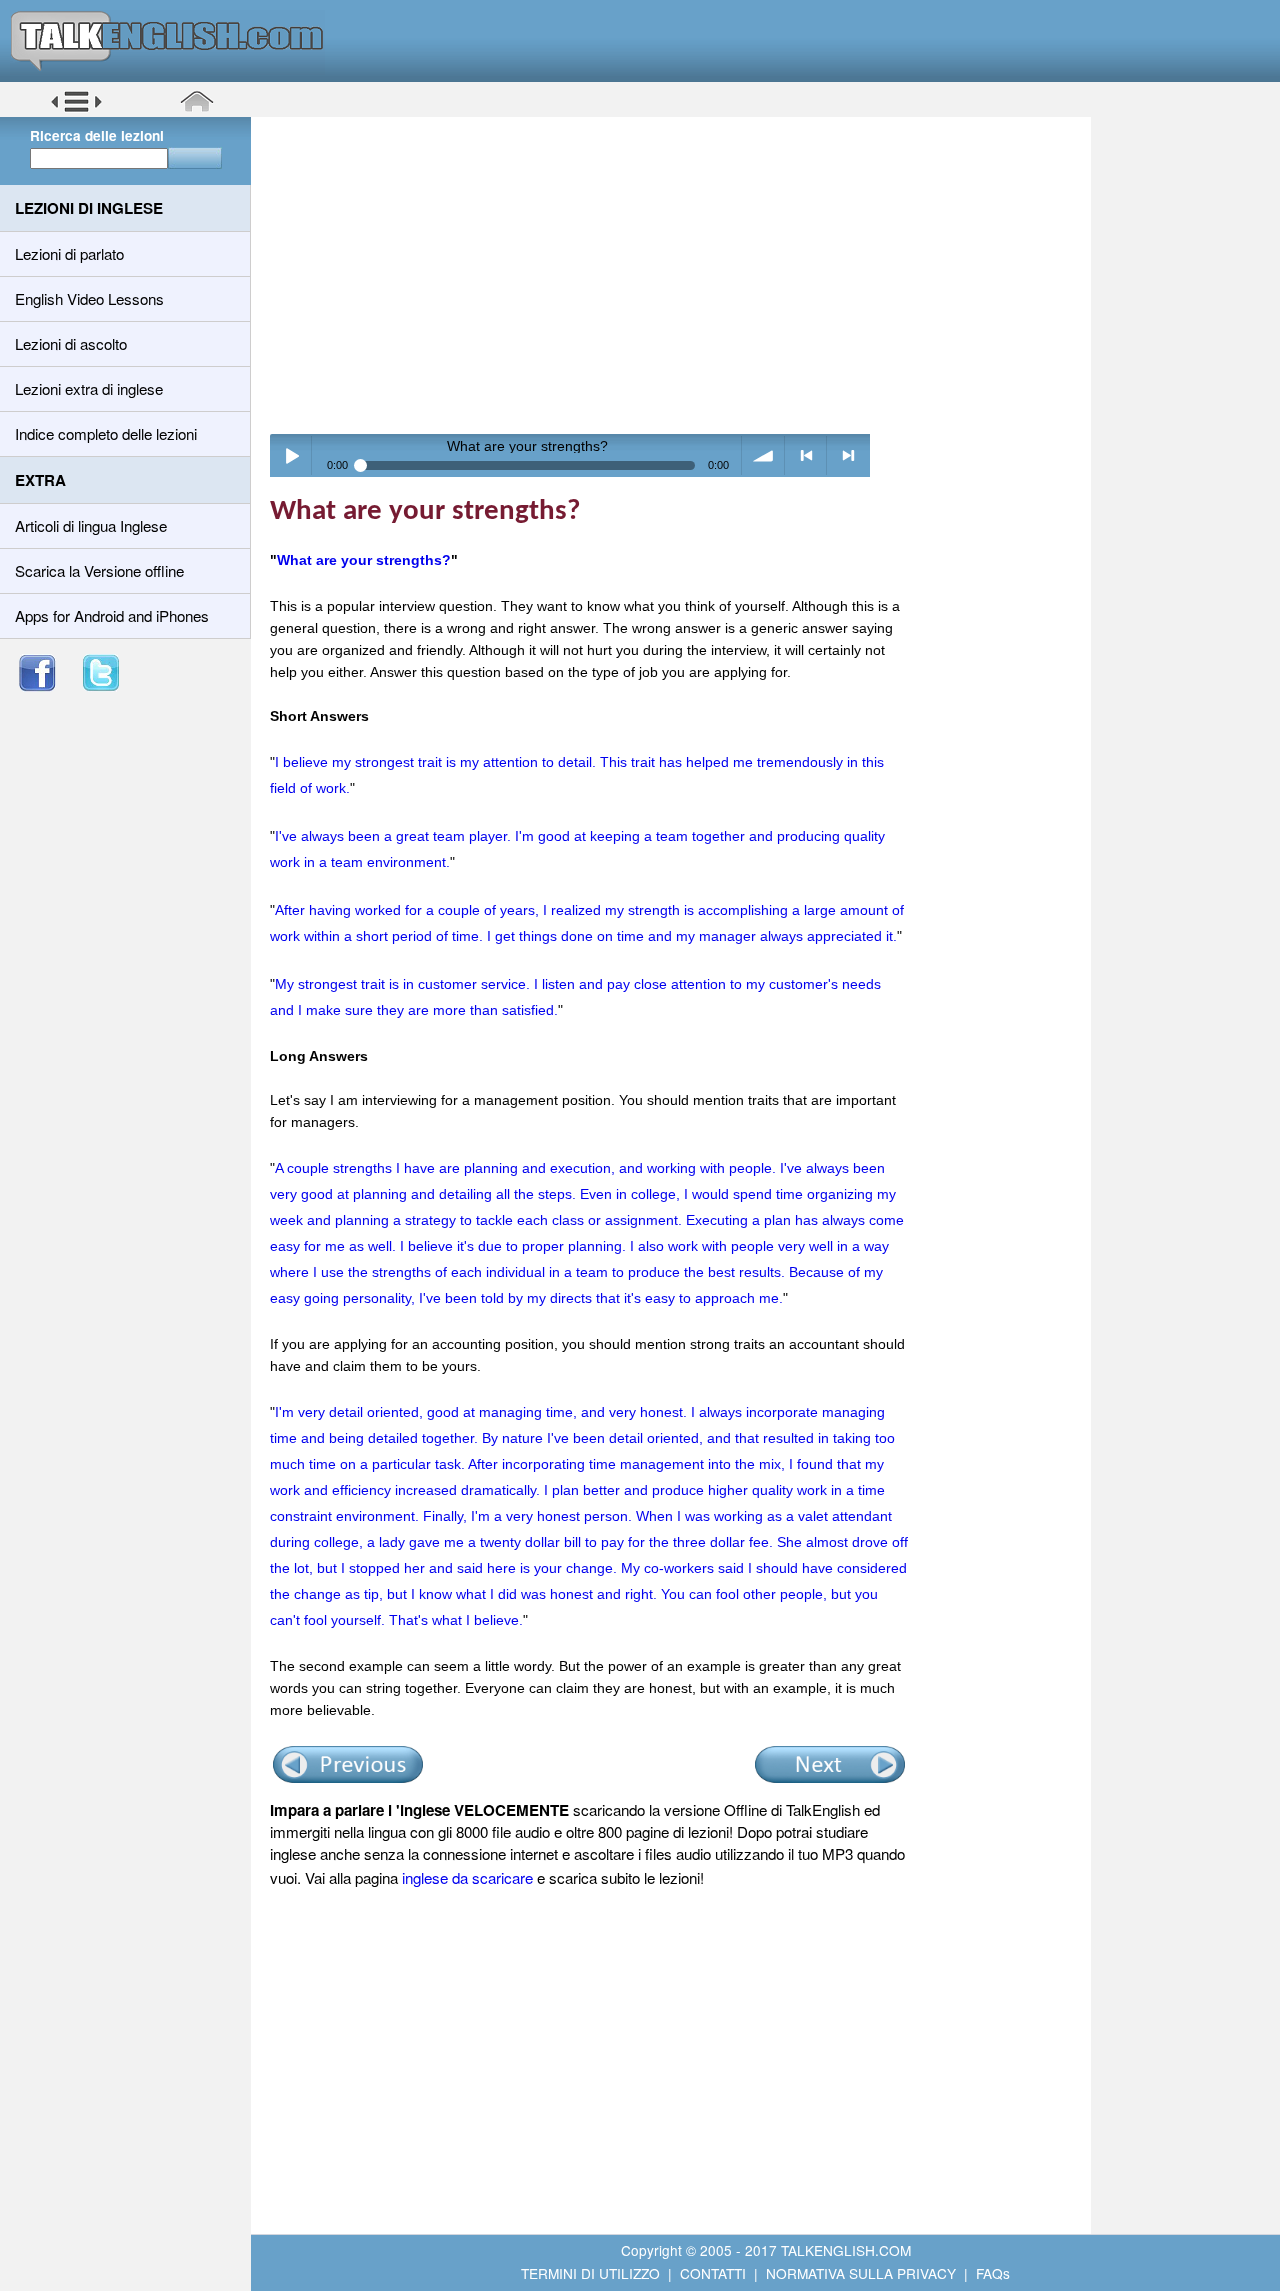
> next (848, 455)
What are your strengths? (364, 560)
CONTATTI (713, 2273)
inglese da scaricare (467, 1877)
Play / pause (291, 455)
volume (763, 455)
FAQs (993, 2273)
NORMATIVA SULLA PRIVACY (861, 2273)
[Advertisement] (678, 275)
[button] (76, 109)
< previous (806, 455)
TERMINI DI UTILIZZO (590, 2273)
